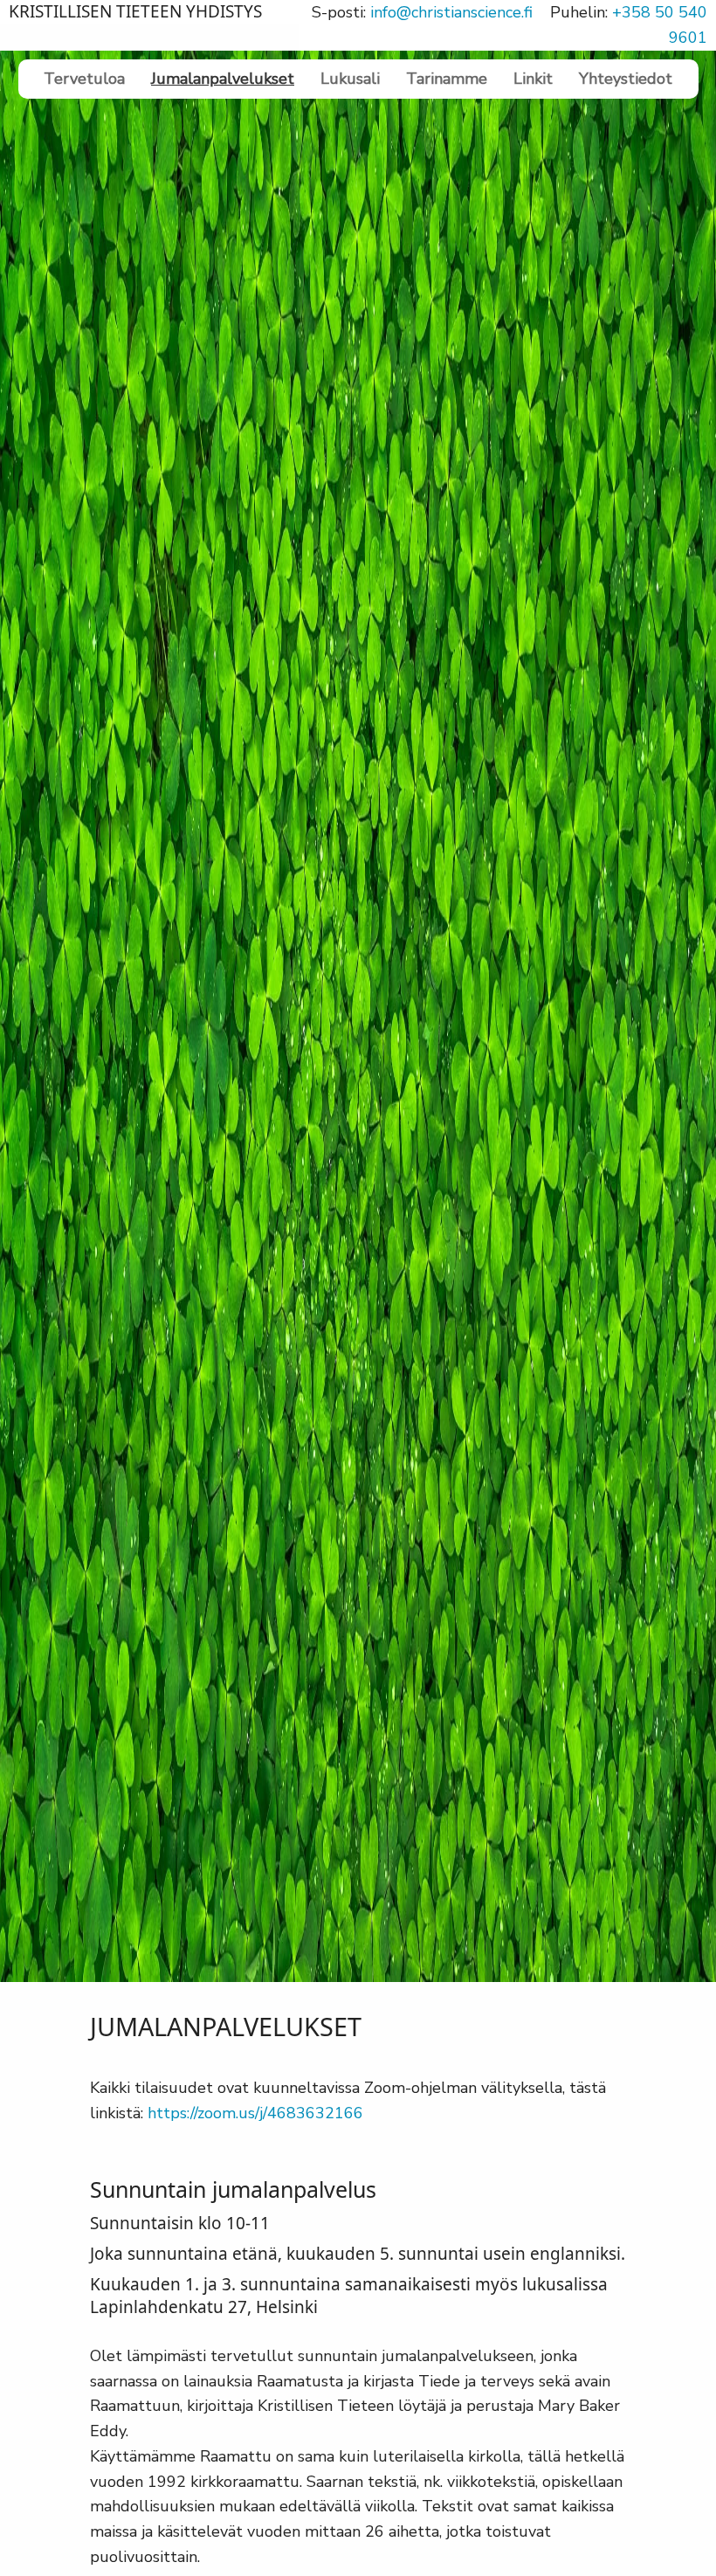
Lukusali (350, 79)
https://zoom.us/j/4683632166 (255, 2113)
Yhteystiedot (626, 79)
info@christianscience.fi (451, 12)
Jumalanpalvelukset (223, 79)
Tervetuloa (84, 79)
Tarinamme (447, 79)
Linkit (533, 79)
